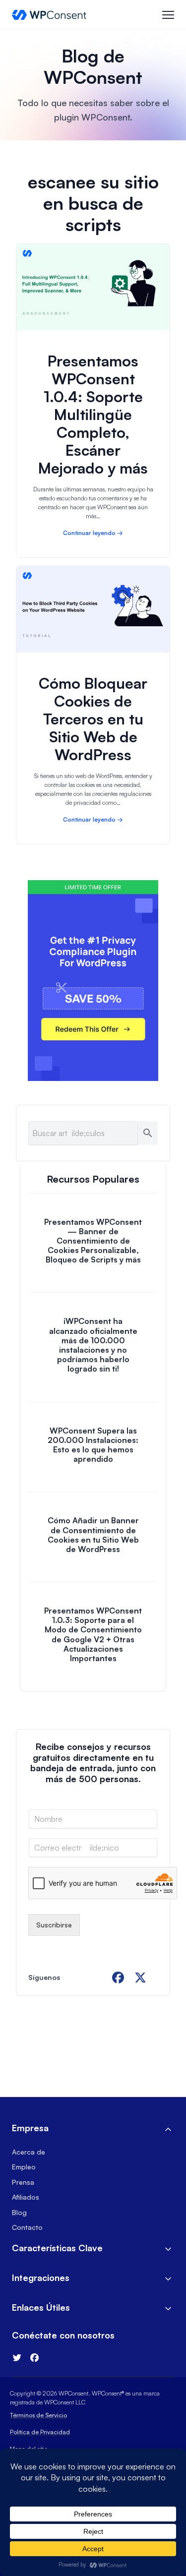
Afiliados (26, 2197)
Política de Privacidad (40, 2432)
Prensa (23, 2182)
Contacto (27, 2227)
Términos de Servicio (38, 2415)
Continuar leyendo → (93, 533)
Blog (19, 2212)
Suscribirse (54, 1925)
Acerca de (29, 2152)
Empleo (24, 2167)
